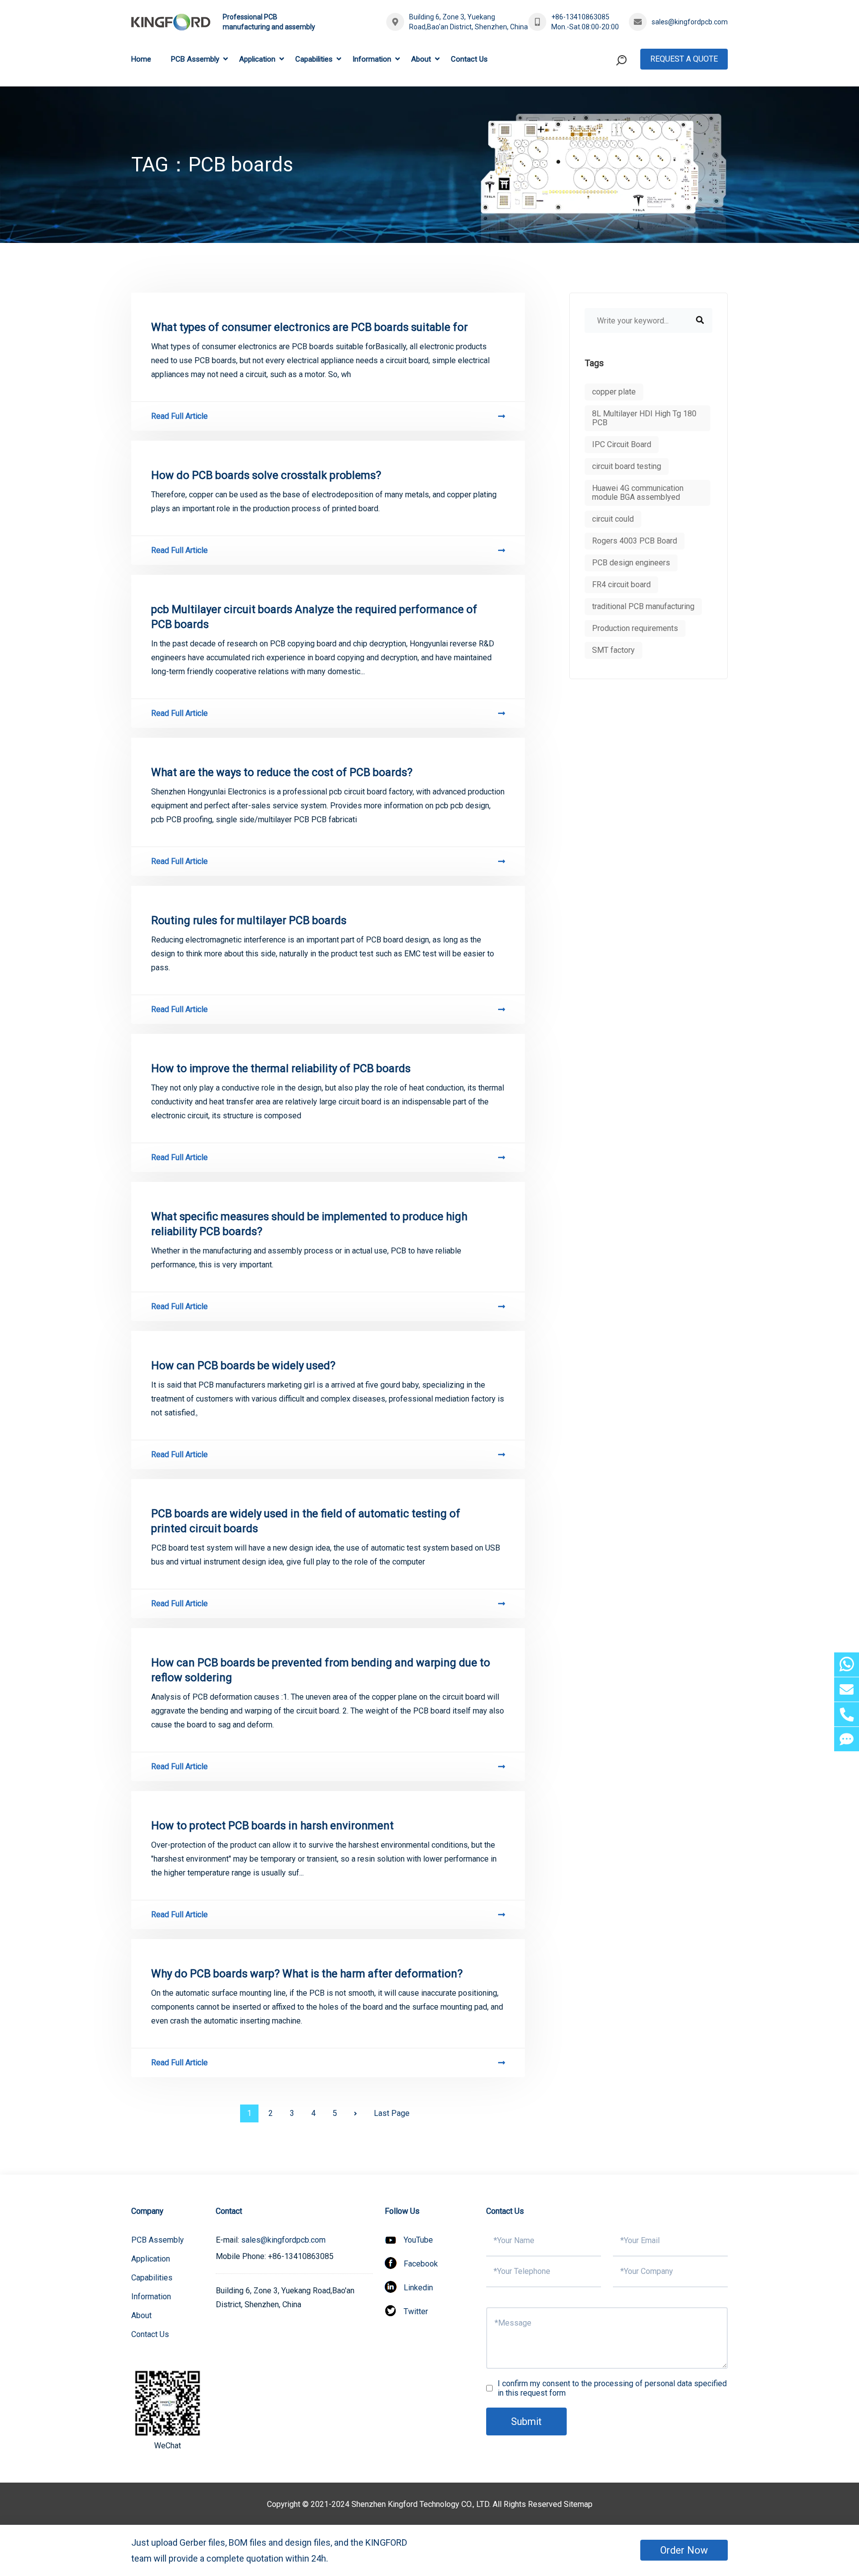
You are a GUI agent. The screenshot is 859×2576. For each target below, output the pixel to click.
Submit (526, 2421)
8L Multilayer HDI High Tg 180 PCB (644, 418)
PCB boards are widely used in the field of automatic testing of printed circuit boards (306, 1521)
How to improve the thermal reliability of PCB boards (281, 1068)
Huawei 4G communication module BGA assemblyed (638, 493)
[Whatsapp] (847, 1665)
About (421, 59)
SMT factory (613, 650)
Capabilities (314, 59)
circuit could (613, 519)
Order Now (684, 2550)
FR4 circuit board (621, 585)
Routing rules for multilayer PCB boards (249, 920)
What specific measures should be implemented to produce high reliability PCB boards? (309, 1224)
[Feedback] (847, 1739)
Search (602, 101)
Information (372, 59)
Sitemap (578, 2504)
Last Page (392, 2113)
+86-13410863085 (580, 17)
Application (257, 59)
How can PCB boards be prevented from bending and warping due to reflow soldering (321, 1670)
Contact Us (469, 59)
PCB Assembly (195, 59)
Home (141, 59)
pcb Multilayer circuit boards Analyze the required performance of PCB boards (314, 617)
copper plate (614, 392)
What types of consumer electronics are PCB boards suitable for (309, 327)
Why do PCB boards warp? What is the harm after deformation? (307, 1974)
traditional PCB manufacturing (643, 606)
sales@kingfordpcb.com (690, 22)
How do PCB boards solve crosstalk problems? (266, 475)
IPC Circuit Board (622, 444)
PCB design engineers (631, 563)
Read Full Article (179, 416)
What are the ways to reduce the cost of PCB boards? (282, 772)
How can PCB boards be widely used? (243, 1366)
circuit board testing (627, 466)
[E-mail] (847, 1689)
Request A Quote (684, 59)
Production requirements (635, 628)
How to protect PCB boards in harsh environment (272, 1826)
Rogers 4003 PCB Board (635, 541)
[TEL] (847, 1714)
